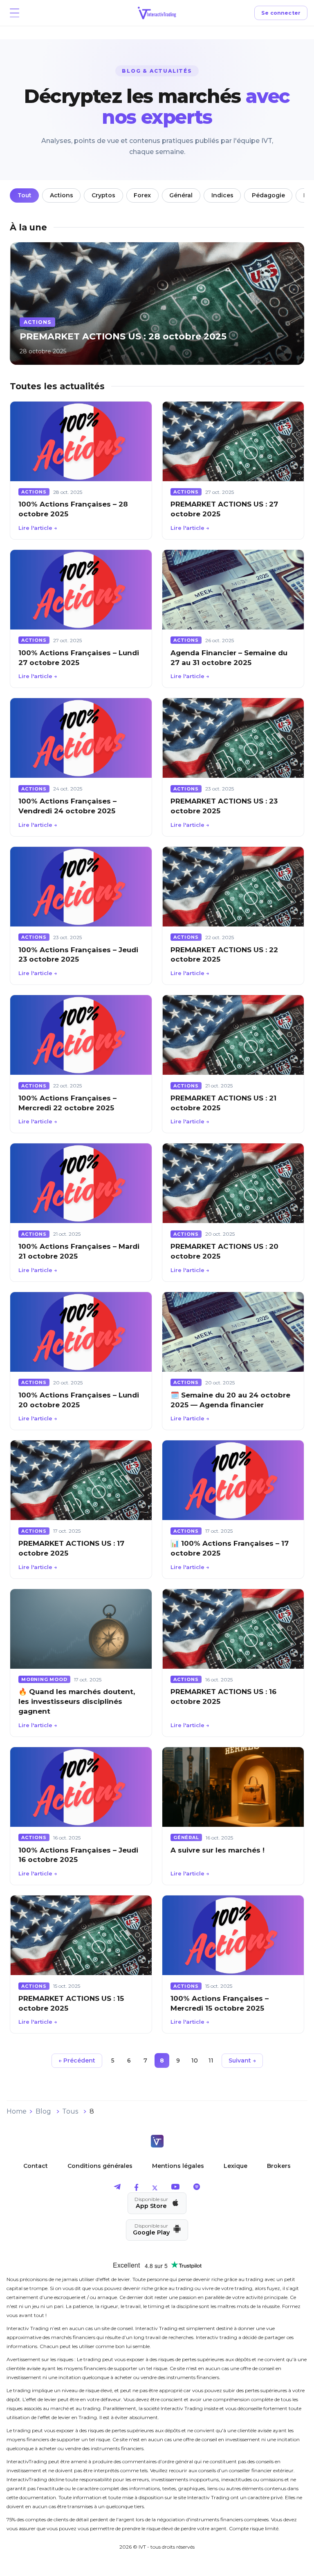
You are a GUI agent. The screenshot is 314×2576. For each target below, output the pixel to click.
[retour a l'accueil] (157, 2142)
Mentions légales (178, 2166)
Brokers (279, 2166)
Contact (36, 2166)
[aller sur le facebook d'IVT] (136, 2189)
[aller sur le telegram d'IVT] (117, 2189)
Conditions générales (100, 2166)
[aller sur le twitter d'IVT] (155, 2189)
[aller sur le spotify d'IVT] (197, 2189)
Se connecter (281, 13)
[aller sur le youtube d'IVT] (175, 2189)
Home (17, 2111)
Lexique (235, 2166)
